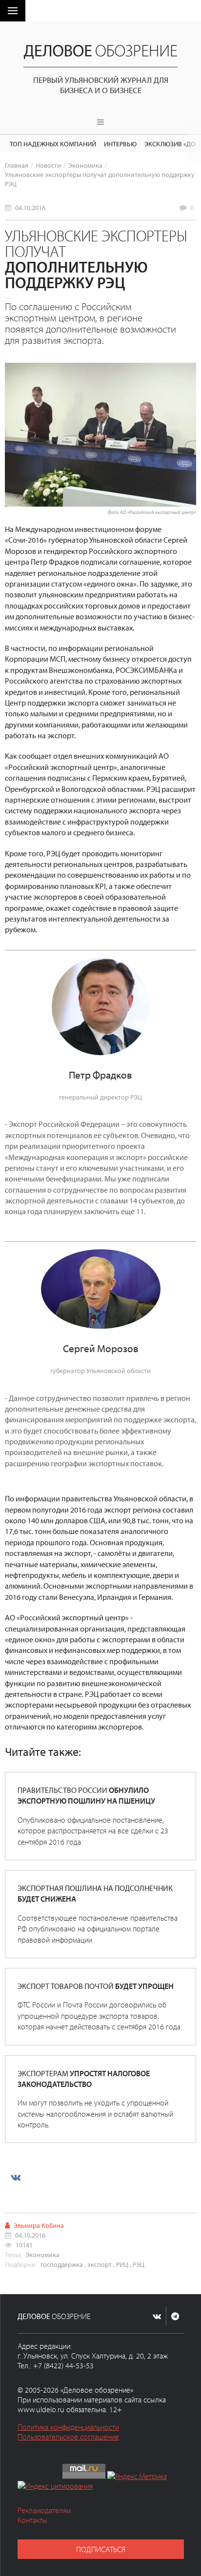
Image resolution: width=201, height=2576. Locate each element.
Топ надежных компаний (53, 144)
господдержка (62, 2264)
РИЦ (122, 2264)
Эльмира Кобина (39, 2225)
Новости (48, 165)
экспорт (100, 2264)
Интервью (120, 144)
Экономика (85, 165)
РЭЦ (139, 2264)
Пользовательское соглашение (68, 2437)
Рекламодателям (44, 2510)
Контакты (32, 2520)
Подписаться (101, 2549)
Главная (17, 165)
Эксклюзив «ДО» (171, 144)
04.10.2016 (30, 207)
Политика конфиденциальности (68, 2427)
